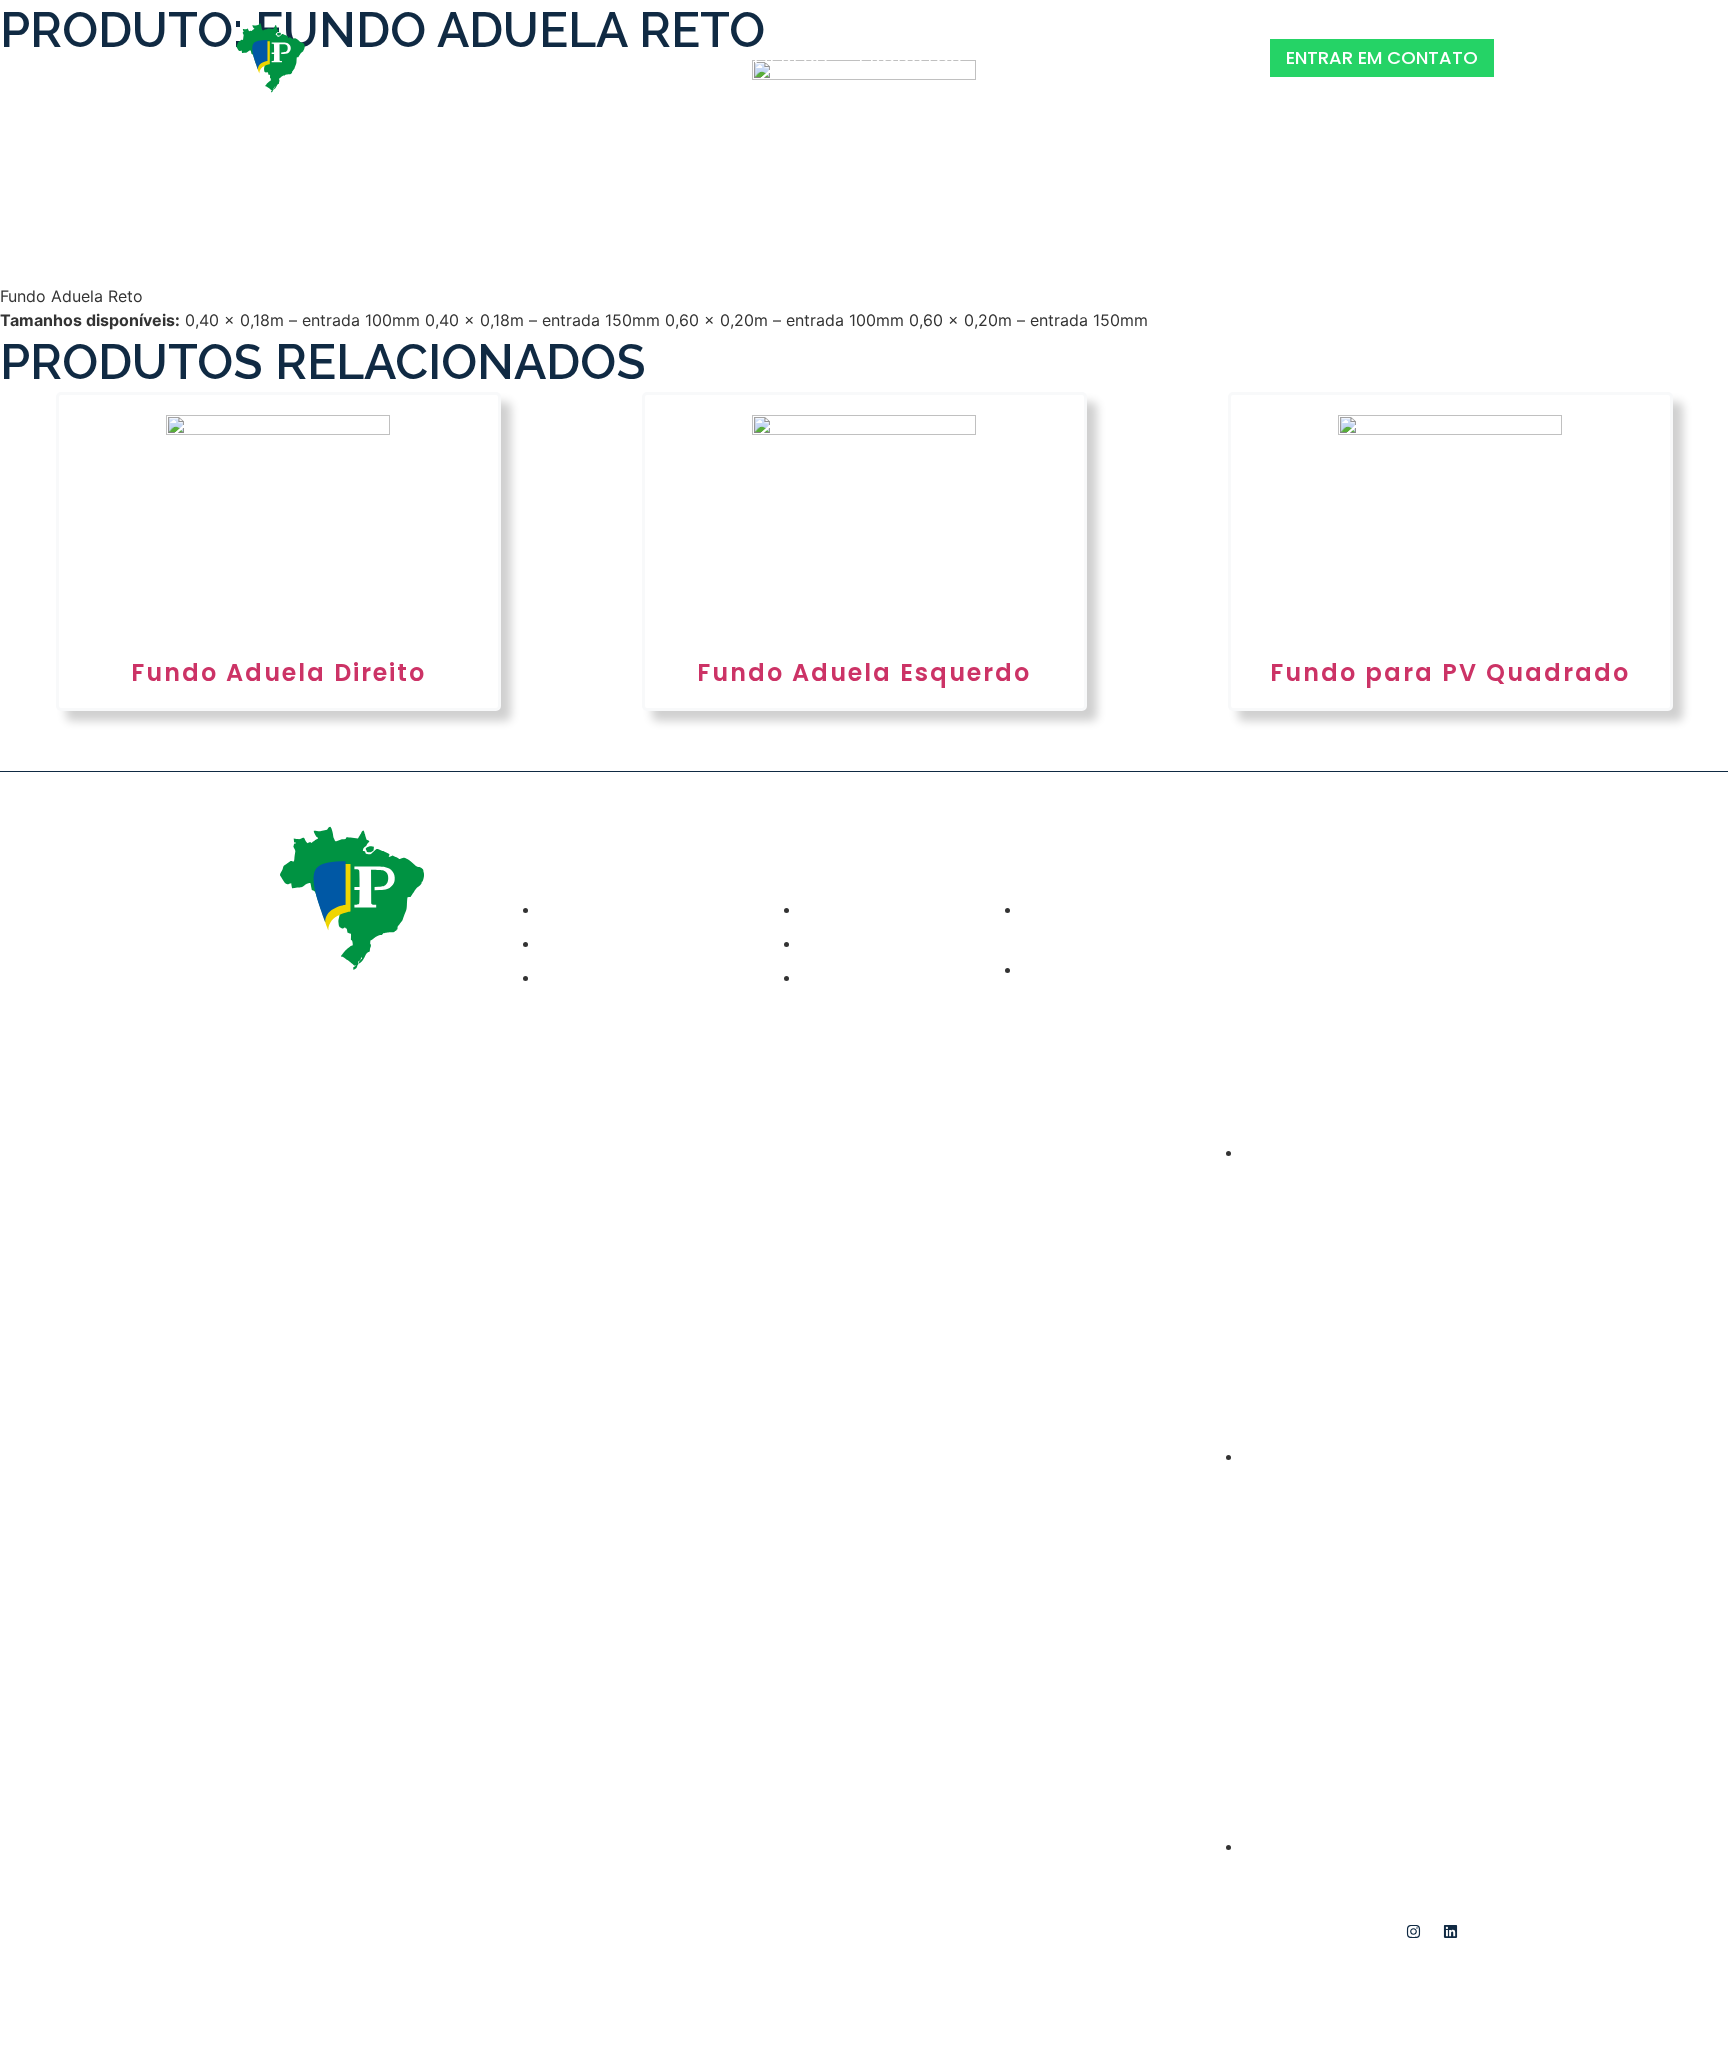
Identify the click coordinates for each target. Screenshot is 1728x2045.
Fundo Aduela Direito (277, 672)
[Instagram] (1414, 1931)
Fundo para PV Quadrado (1450, 672)
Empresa (785, 57)
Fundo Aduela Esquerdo (864, 672)
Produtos (910, 57)
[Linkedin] (1451, 1931)
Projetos (663, 57)
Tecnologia (1053, 57)
